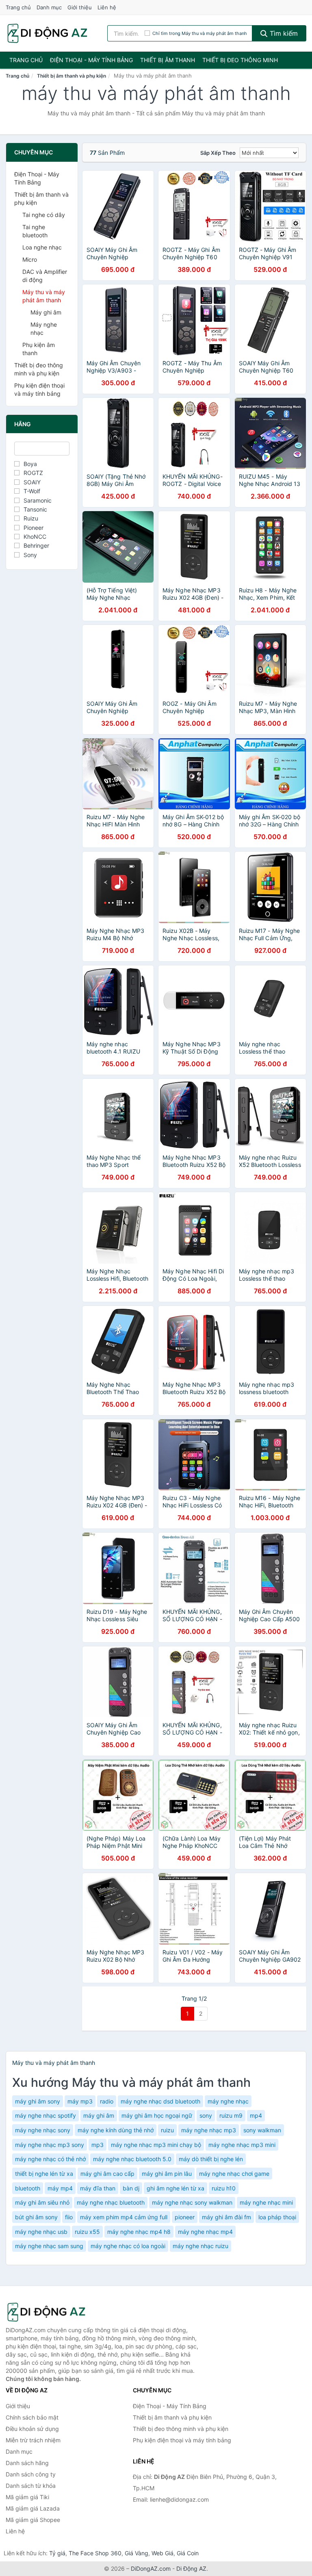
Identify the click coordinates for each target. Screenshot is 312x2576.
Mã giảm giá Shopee (33, 2520)
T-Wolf (32, 491)
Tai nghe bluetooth (35, 231)
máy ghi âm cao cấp (107, 2174)
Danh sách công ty (31, 2474)
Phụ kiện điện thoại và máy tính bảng (39, 389)
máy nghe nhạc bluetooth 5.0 (132, 2159)
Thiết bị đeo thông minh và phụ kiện (39, 369)
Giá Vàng (136, 2553)
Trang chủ (18, 7)
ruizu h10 (224, 2188)
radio (107, 2101)
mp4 (256, 2115)
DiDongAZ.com (151, 2568)
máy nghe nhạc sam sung (49, 2246)
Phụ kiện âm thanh (39, 349)
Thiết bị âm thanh (168, 60)
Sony (30, 555)
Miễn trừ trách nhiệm (33, 2440)
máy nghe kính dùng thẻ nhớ (116, 2130)
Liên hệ (107, 7)
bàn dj (131, 2188)
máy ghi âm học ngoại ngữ (157, 2115)
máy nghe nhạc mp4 (205, 2232)
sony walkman (262, 2130)
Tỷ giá (57, 2553)
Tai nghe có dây (44, 215)
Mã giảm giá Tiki (27, 2497)
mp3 (97, 2145)
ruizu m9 (231, 2115)
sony (206, 2115)
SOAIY (32, 482)
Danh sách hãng (27, 2463)
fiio (69, 2217)
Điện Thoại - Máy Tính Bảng (91, 60)
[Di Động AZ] (46, 2312)
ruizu (167, 2130)
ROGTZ (33, 473)
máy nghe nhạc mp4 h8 (139, 2232)
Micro (30, 259)
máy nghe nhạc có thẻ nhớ (50, 2159)
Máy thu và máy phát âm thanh (44, 296)
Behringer (36, 545)
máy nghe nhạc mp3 (209, 2130)
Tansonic (35, 509)
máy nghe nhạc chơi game (234, 2174)
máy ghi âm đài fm (226, 2217)
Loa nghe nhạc (42, 247)
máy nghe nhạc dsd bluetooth (160, 2101)
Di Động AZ (191, 2568)
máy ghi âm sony (38, 2101)
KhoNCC (35, 537)
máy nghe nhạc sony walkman (192, 2202)
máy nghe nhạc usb (41, 2232)
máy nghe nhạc (228, 2101)
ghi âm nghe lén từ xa (175, 2188)
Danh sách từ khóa (31, 2486)
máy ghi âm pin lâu (167, 2174)
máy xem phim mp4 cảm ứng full (124, 2217)
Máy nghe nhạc (44, 329)
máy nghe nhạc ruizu (200, 2246)
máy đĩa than (98, 2188)
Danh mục (49, 7)
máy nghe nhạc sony (43, 2130)
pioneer (185, 2217)
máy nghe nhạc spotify (45, 2115)
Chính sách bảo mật (32, 2417)
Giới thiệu (80, 7)
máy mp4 (60, 2188)
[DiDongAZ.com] (47, 33)
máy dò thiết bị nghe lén (211, 2159)
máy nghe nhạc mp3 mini (242, 2145)
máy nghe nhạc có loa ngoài (128, 2246)
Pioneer (34, 528)
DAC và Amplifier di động (45, 276)
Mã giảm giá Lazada (33, 2508)
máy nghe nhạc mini (266, 2202)
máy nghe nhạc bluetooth (111, 2202)
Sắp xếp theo (218, 153)
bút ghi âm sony (36, 2217)
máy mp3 (80, 2101)
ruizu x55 (87, 2232)
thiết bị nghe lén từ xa (44, 2174)
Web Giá (162, 2553)
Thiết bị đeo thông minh (240, 60)
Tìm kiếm (283, 33)
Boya (30, 464)
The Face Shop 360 (95, 2553)
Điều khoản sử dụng (32, 2429)
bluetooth (28, 2188)
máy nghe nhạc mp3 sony (50, 2145)
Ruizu (31, 518)
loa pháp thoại (277, 2217)
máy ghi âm (99, 2115)
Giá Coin (188, 2553)
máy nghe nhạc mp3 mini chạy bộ (156, 2145)
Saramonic (38, 500)
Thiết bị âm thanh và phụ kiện (71, 76)
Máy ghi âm (46, 312)
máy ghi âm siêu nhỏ (42, 2202)
